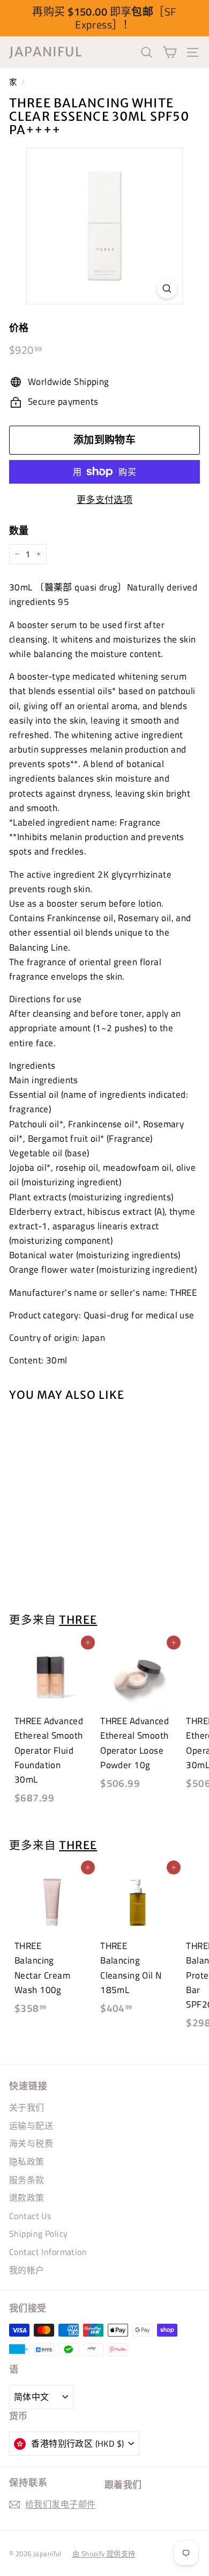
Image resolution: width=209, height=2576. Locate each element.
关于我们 (27, 2107)
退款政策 (27, 2198)
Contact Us (30, 2216)
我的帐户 (27, 2270)
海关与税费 (31, 2143)
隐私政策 (27, 2162)
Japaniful (46, 52)
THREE (78, 1620)
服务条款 (27, 2180)
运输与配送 (31, 2126)
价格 (19, 328)
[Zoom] (167, 289)
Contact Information (48, 2252)
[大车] (170, 52)
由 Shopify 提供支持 (104, 2553)
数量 (19, 531)
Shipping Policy (38, 2234)
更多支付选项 (105, 500)
